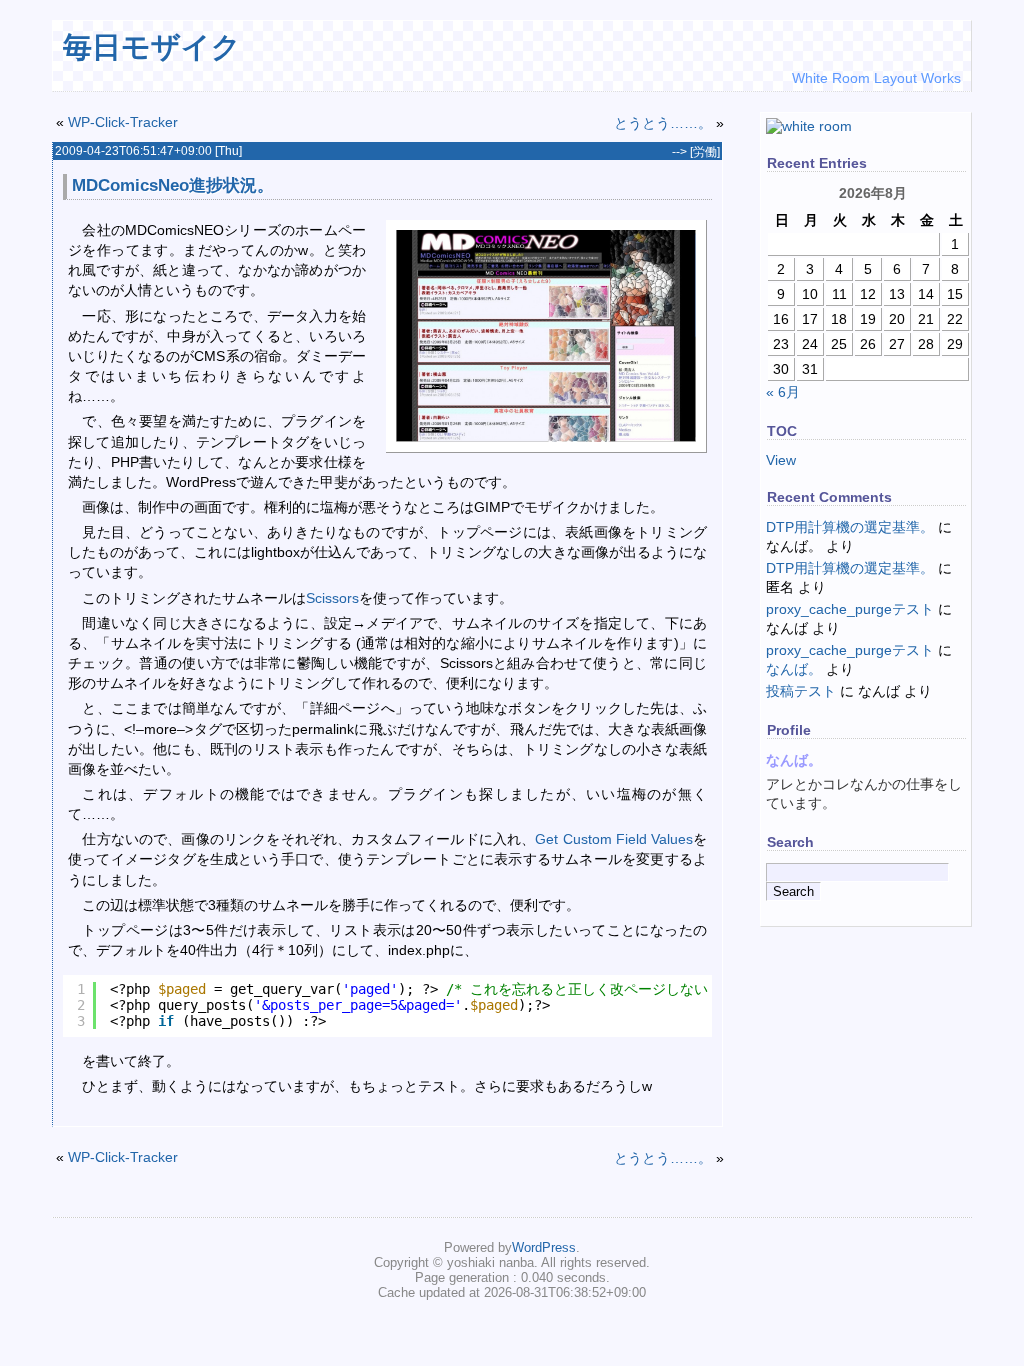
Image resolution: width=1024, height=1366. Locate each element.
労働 (705, 152)
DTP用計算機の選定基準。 (850, 527)
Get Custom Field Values (613, 839)
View (781, 460)
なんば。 (794, 669)
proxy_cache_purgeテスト (850, 609)
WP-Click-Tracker (123, 122)
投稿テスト (801, 691)
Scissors (332, 598)
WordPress (544, 1247)
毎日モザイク (152, 47)
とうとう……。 (663, 123)
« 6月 (783, 392)
